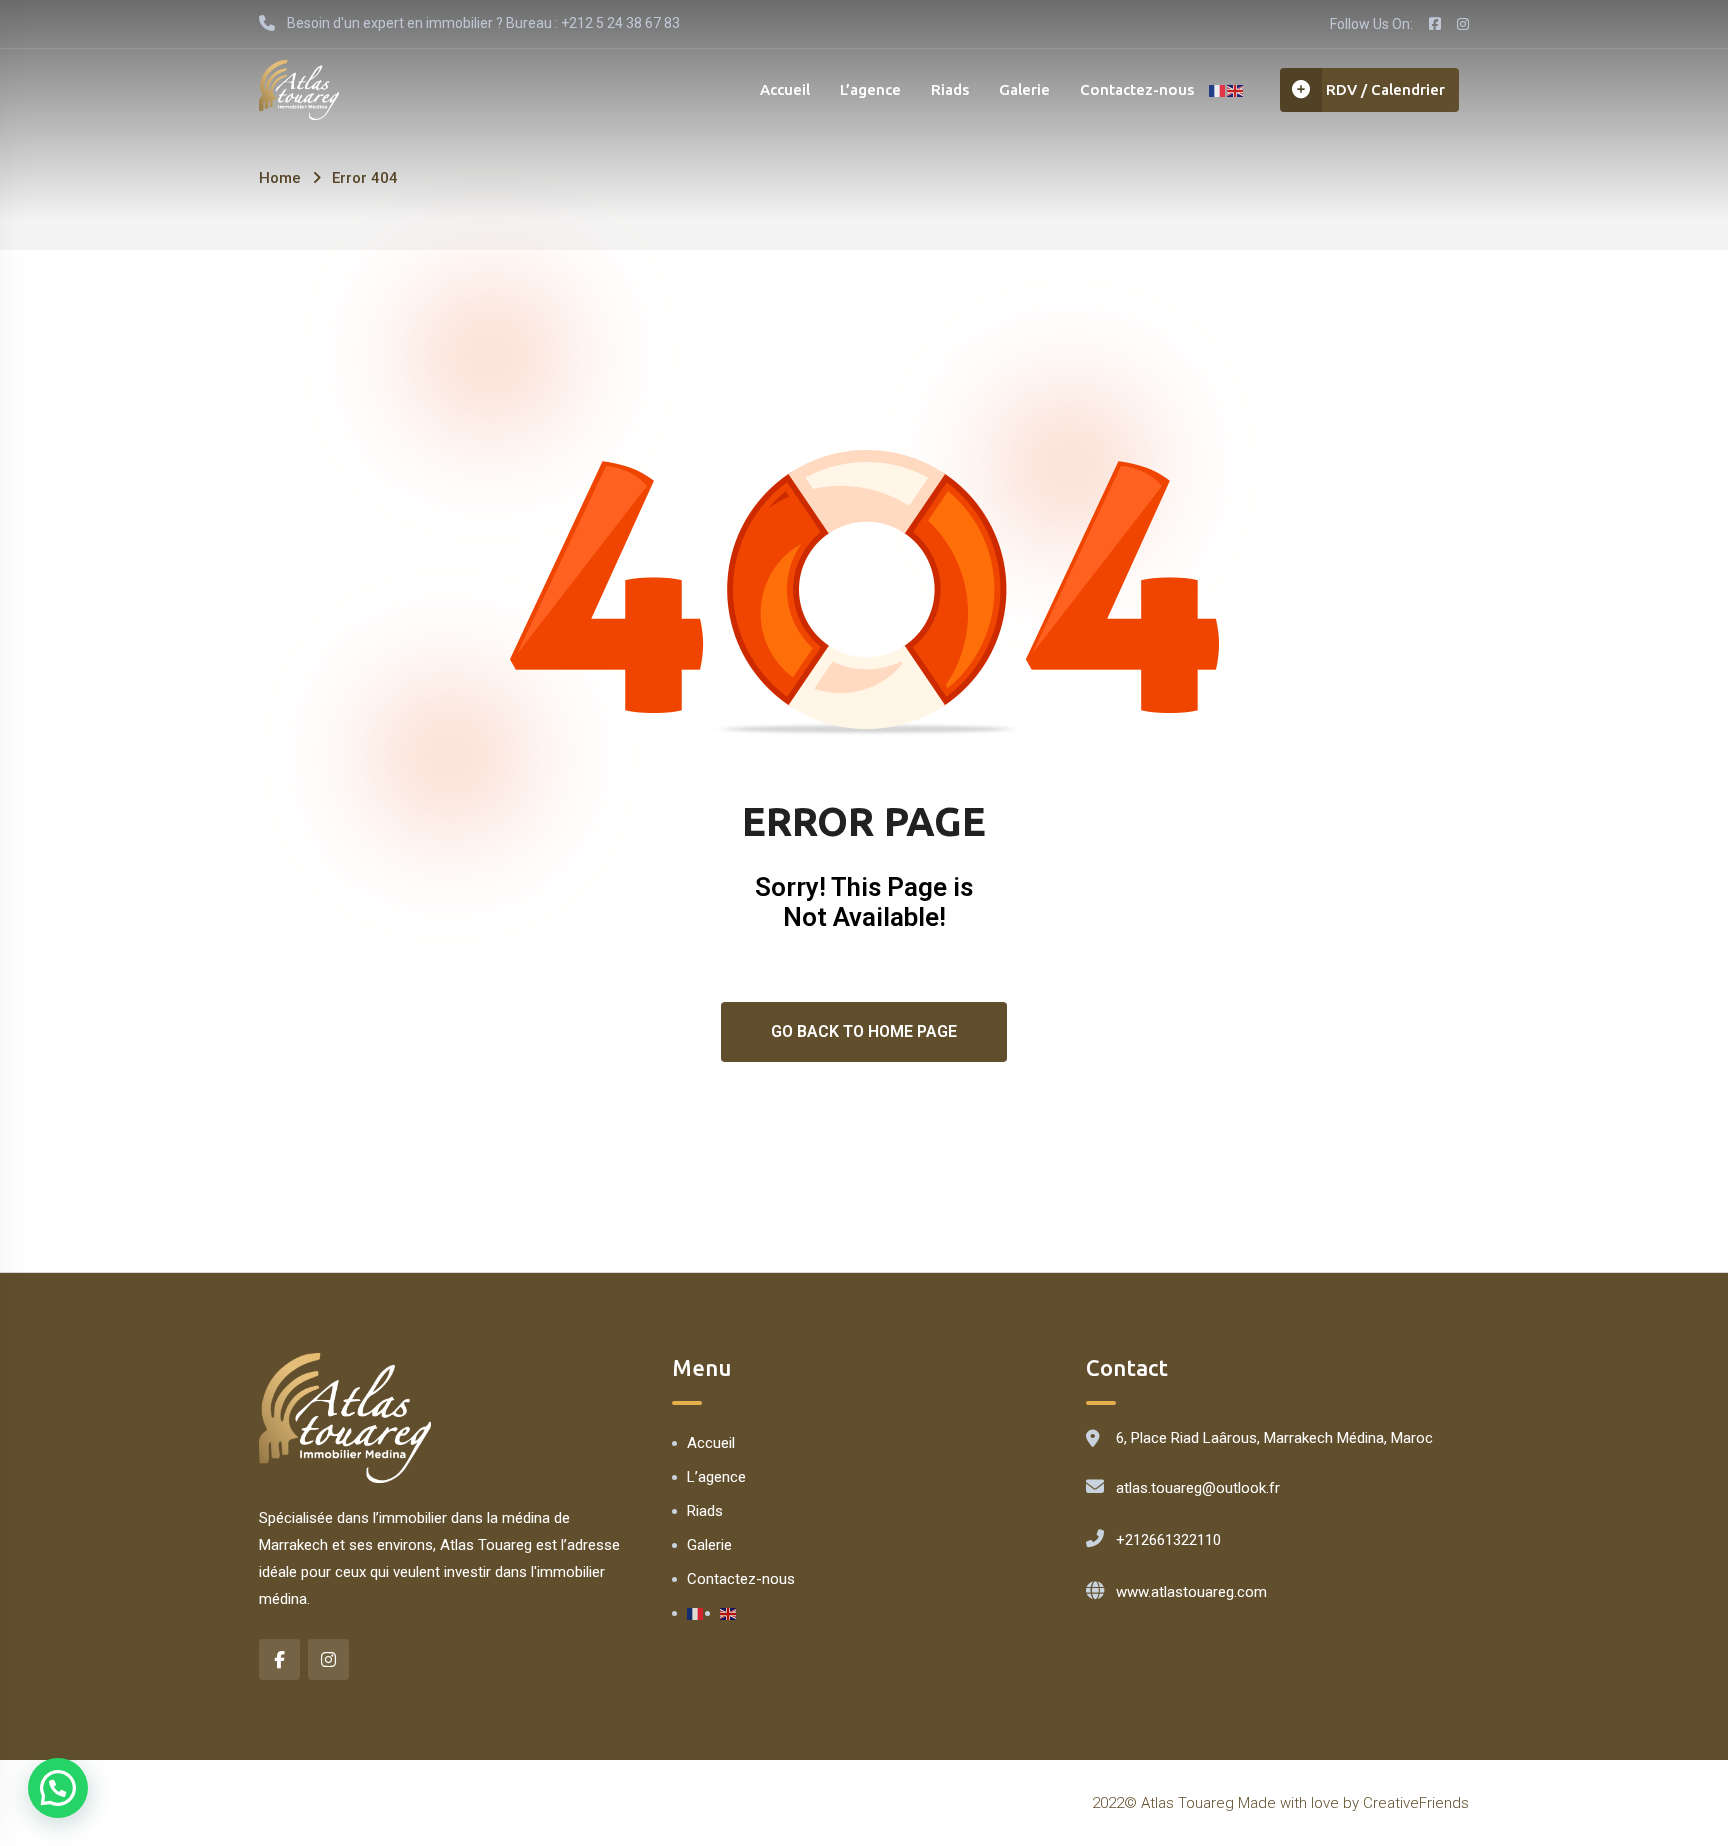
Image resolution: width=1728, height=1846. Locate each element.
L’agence (870, 89)
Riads (950, 89)
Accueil (785, 89)
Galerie (1024, 89)
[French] (1218, 90)
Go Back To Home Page (864, 1031)
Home (280, 178)
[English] (1236, 90)
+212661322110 (1168, 1540)
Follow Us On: (1371, 24)
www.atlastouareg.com (1191, 1592)
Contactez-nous (1137, 89)
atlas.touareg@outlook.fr (1198, 1488)
